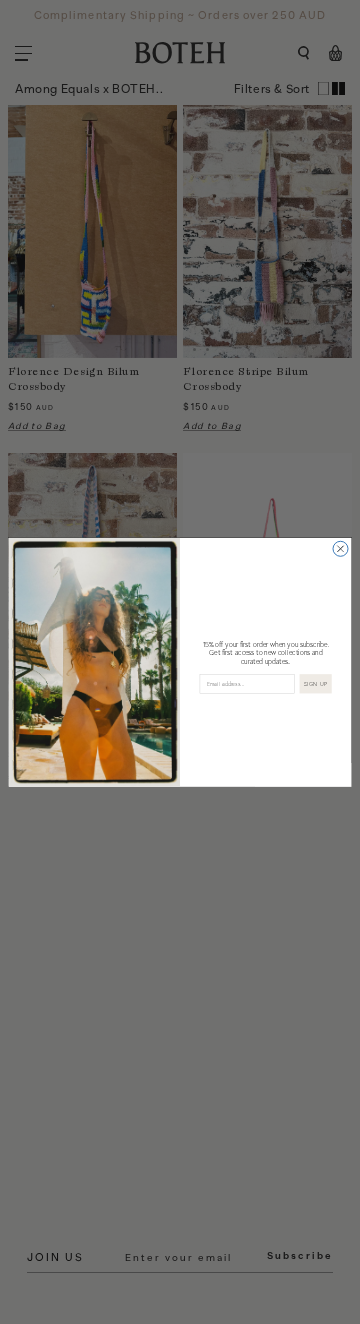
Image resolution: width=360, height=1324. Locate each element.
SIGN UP (316, 683)
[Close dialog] (340, 548)
